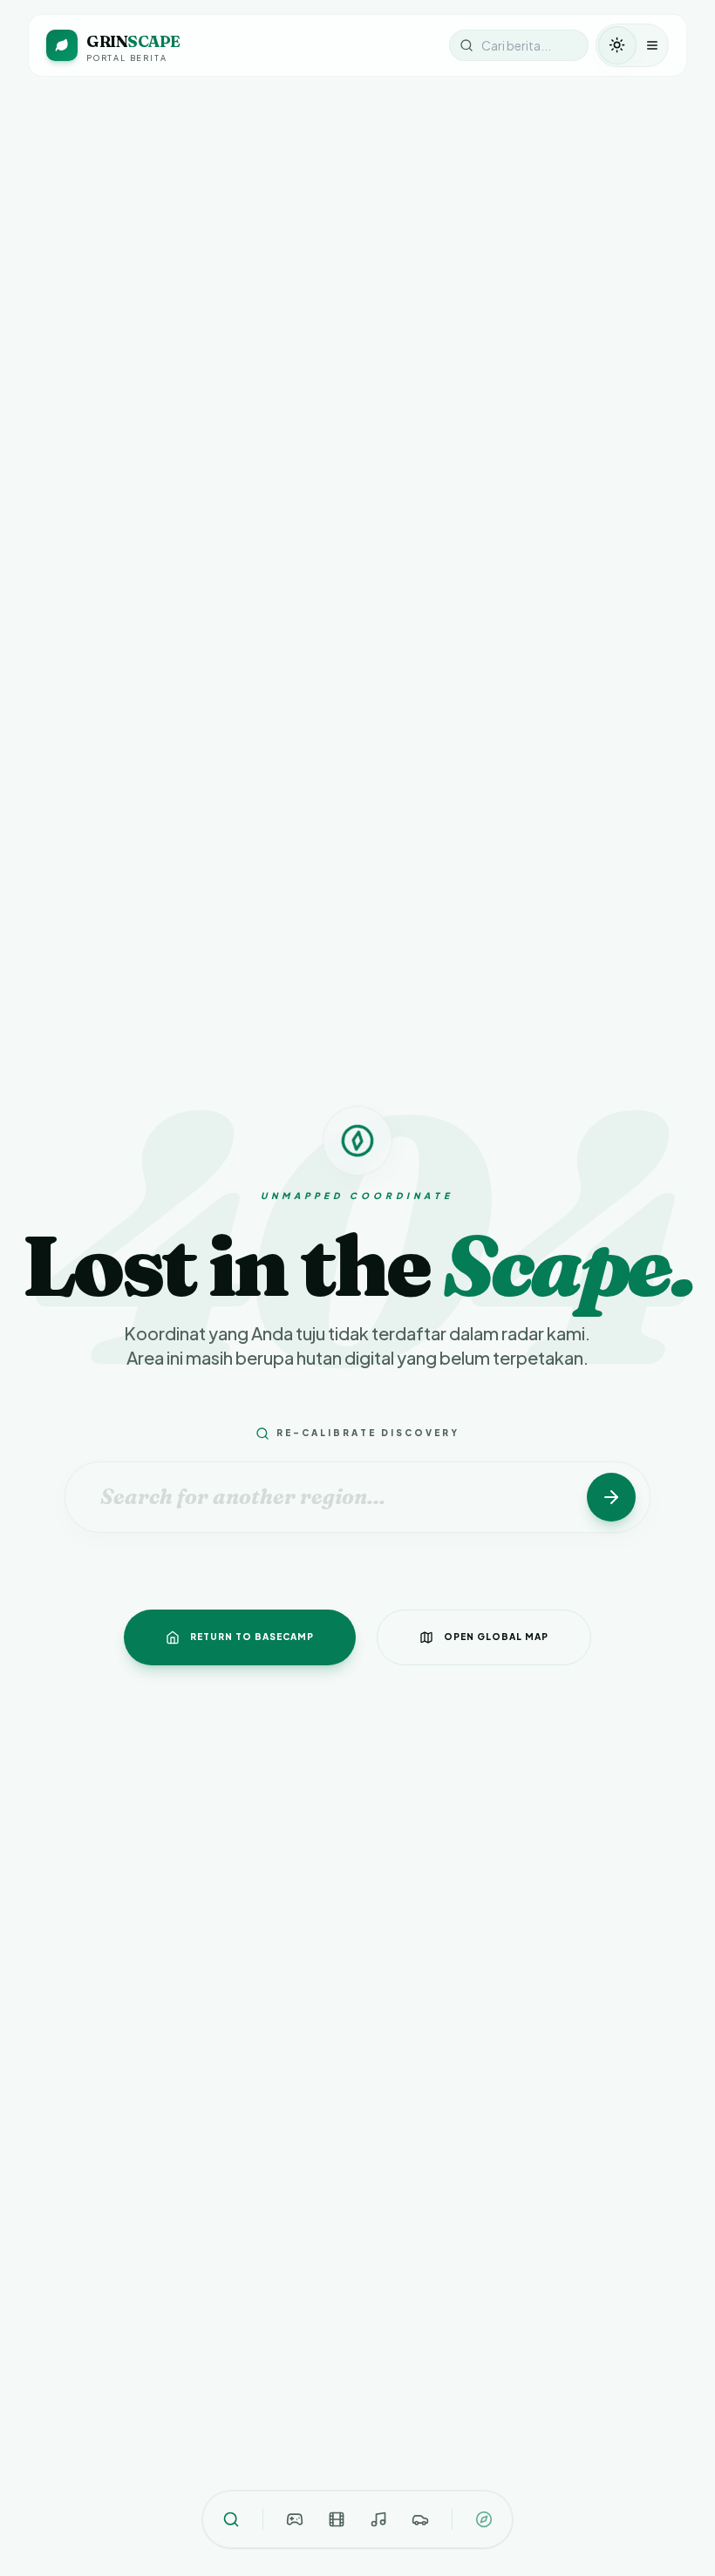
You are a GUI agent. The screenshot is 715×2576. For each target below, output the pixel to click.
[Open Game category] (295, 2519)
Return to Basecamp (252, 1637)
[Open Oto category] (420, 2519)
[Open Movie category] (337, 2519)
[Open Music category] (378, 2519)
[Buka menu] (652, 45)
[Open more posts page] (484, 2519)
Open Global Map (496, 1637)
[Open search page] (231, 2519)
